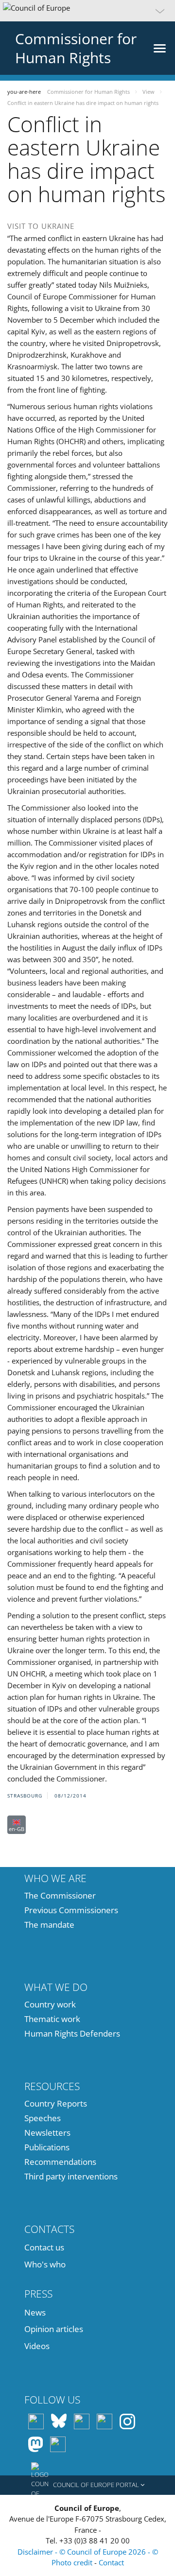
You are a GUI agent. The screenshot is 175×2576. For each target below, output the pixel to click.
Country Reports (56, 2103)
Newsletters (47, 2133)
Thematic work (52, 2019)
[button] (87, 11)
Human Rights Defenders (72, 2033)
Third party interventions (71, 2176)
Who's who (45, 2264)
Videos (37, 2346)
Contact (111, 2562)
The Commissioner (60, 1895)
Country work (50, 2004)
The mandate (49, 1925)
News (35, 2312)
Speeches (43, 2118)
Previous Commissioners (71, 1910)
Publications (47, 2147)
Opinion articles (54, 2329)
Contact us (44, 2247)
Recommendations (60, 2162)
